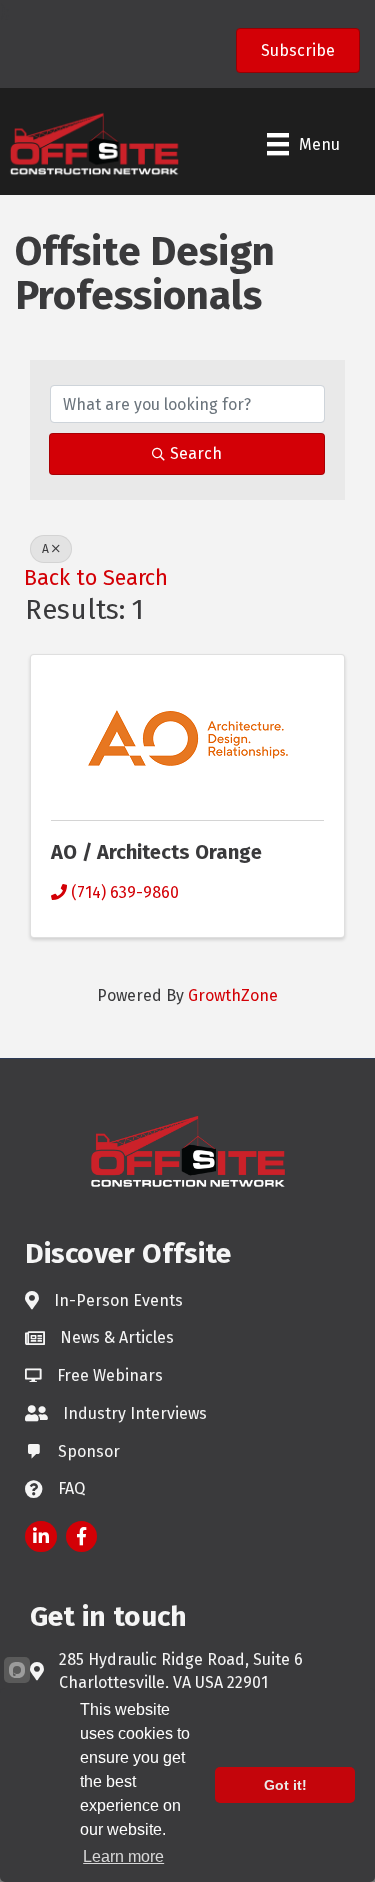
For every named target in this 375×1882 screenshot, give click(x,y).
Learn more (123, 1856)
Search (196, 453)
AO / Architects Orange (156, 852)
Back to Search (96, 578)
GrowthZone (233, 995)
